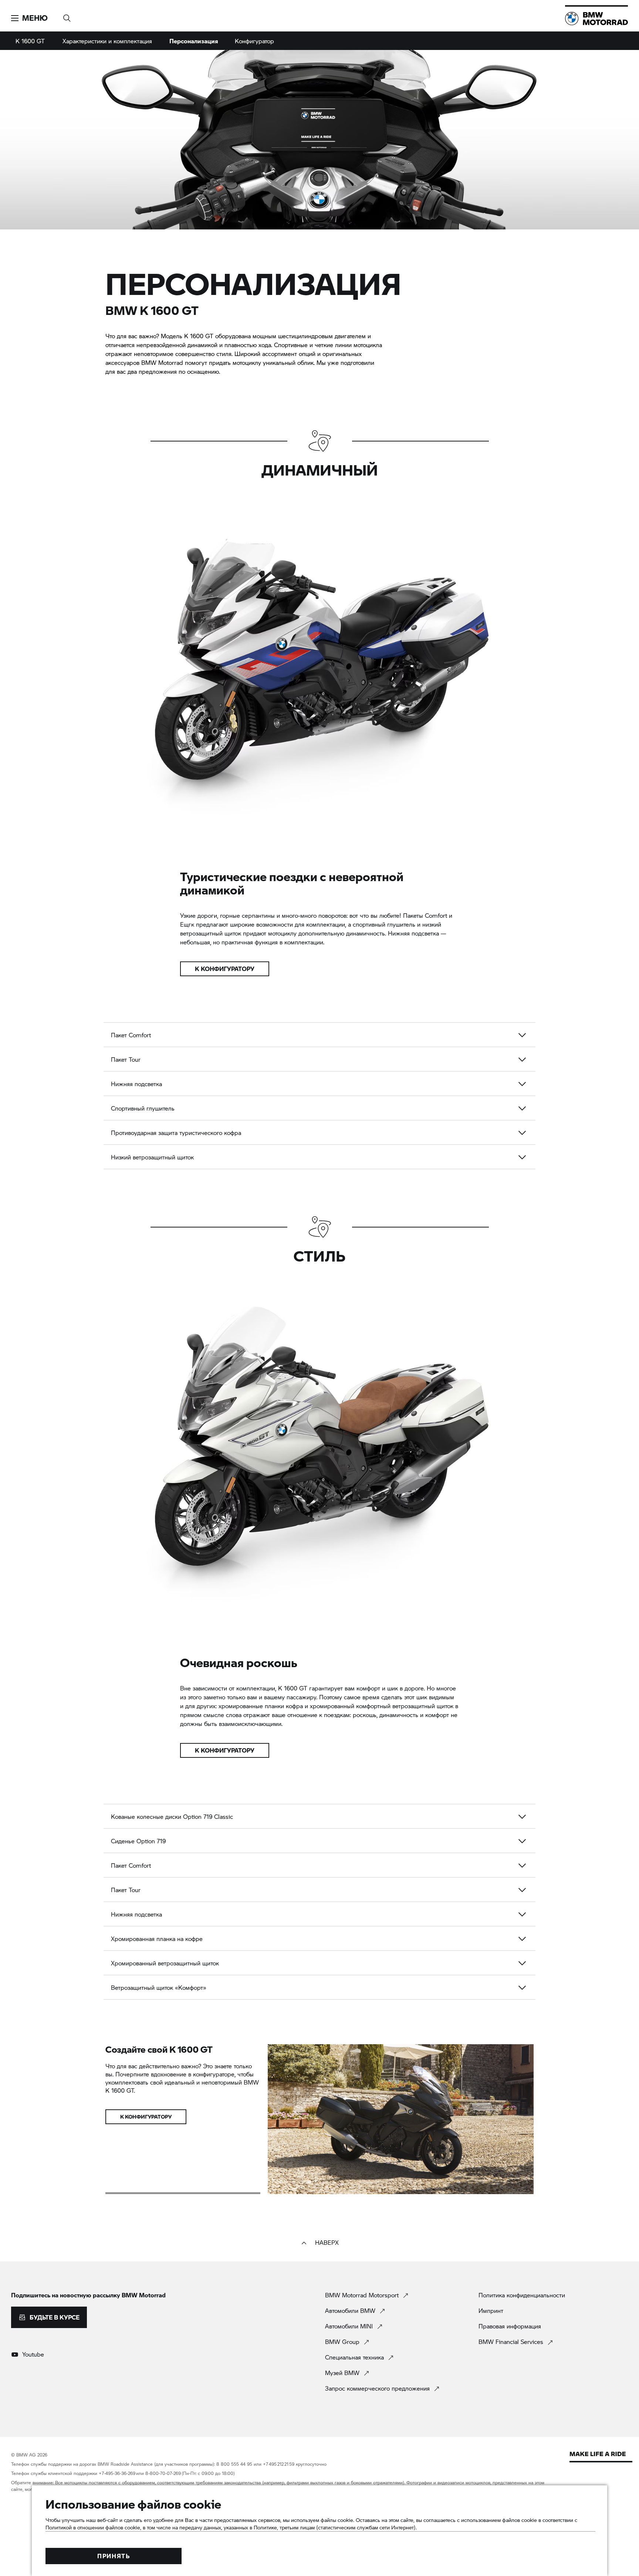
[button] (29, 18)
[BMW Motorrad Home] (596, 19)
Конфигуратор (254, 41)
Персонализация (194, 41)
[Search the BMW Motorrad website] (67, 16)
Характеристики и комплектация (107, 41)
